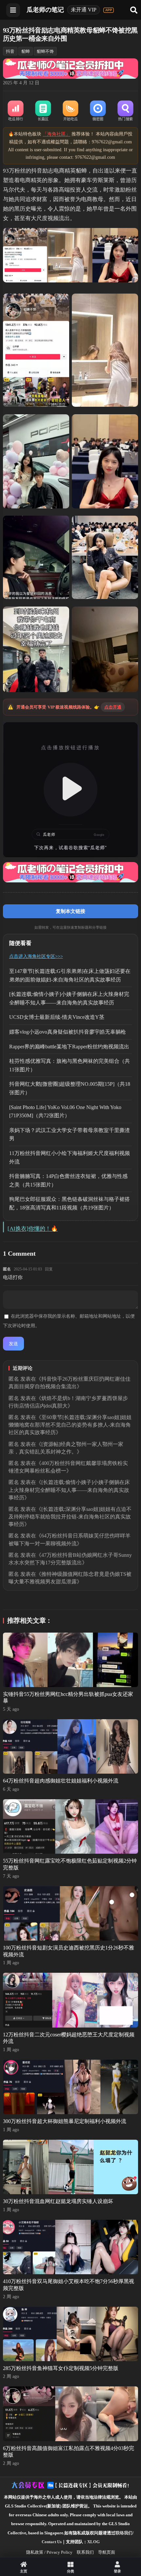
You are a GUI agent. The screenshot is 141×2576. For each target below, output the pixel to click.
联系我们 (85, 2552)
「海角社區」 (56, 134)
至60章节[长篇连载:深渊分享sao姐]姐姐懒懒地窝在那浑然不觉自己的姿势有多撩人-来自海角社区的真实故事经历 (70, 1425)
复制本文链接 (70, 911)
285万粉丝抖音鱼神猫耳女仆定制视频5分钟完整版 (61, 2368)
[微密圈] (98, 111)
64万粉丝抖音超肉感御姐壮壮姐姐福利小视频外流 (61, 1781)
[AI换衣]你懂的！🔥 (33, 1229)
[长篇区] (43, 111)
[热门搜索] (126, 111)
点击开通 (113, 707)
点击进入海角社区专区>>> (36, 956)
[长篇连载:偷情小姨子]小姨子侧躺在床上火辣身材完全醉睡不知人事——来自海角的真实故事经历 (69, 1490)
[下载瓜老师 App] (109, 10)
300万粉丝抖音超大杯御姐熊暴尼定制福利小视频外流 (65, 2121)
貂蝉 (26, 51)
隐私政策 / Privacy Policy (49, 2552)
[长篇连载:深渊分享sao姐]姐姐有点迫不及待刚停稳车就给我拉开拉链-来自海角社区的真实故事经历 (70, 1517)
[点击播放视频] (71, 790)
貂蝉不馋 (45, 51)
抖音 (10, 51)
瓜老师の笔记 (45, 10)
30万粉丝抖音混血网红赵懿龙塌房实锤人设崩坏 (58, 2201)
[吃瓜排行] (16, 111)
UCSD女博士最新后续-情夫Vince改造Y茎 (57, 1017)
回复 (49, 1269)
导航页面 (107, 2552)
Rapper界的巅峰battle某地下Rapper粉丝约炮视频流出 (69, 1047)
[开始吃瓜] (70, 111)
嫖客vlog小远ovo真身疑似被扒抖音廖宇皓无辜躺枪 (68, 1032)
